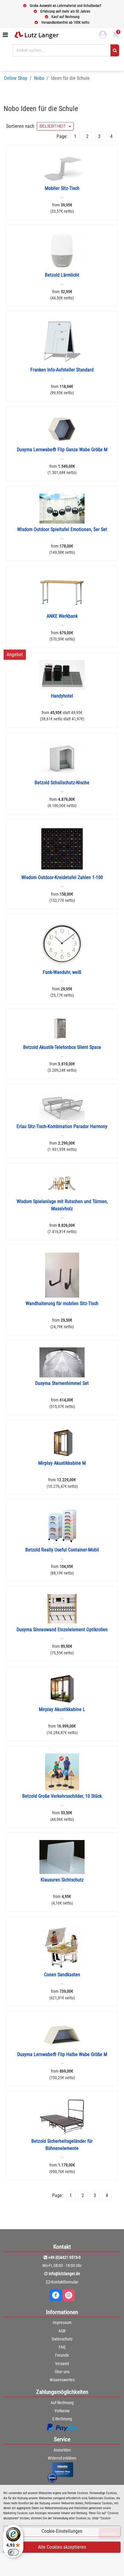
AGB (62, 2331)
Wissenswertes (62, 2380)
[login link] (103, 35)
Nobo (39, 78)
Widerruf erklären (62, 2458)
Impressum (62, 2322)
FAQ (62, 2347)
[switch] (13, 2552)
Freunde (62, 2355)
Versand (62, 2364)
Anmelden (62, 2450)
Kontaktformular (65, 2282)
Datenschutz (62, 2339)
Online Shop (16, 78)
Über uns (62, 2372)
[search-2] (115, 50)
